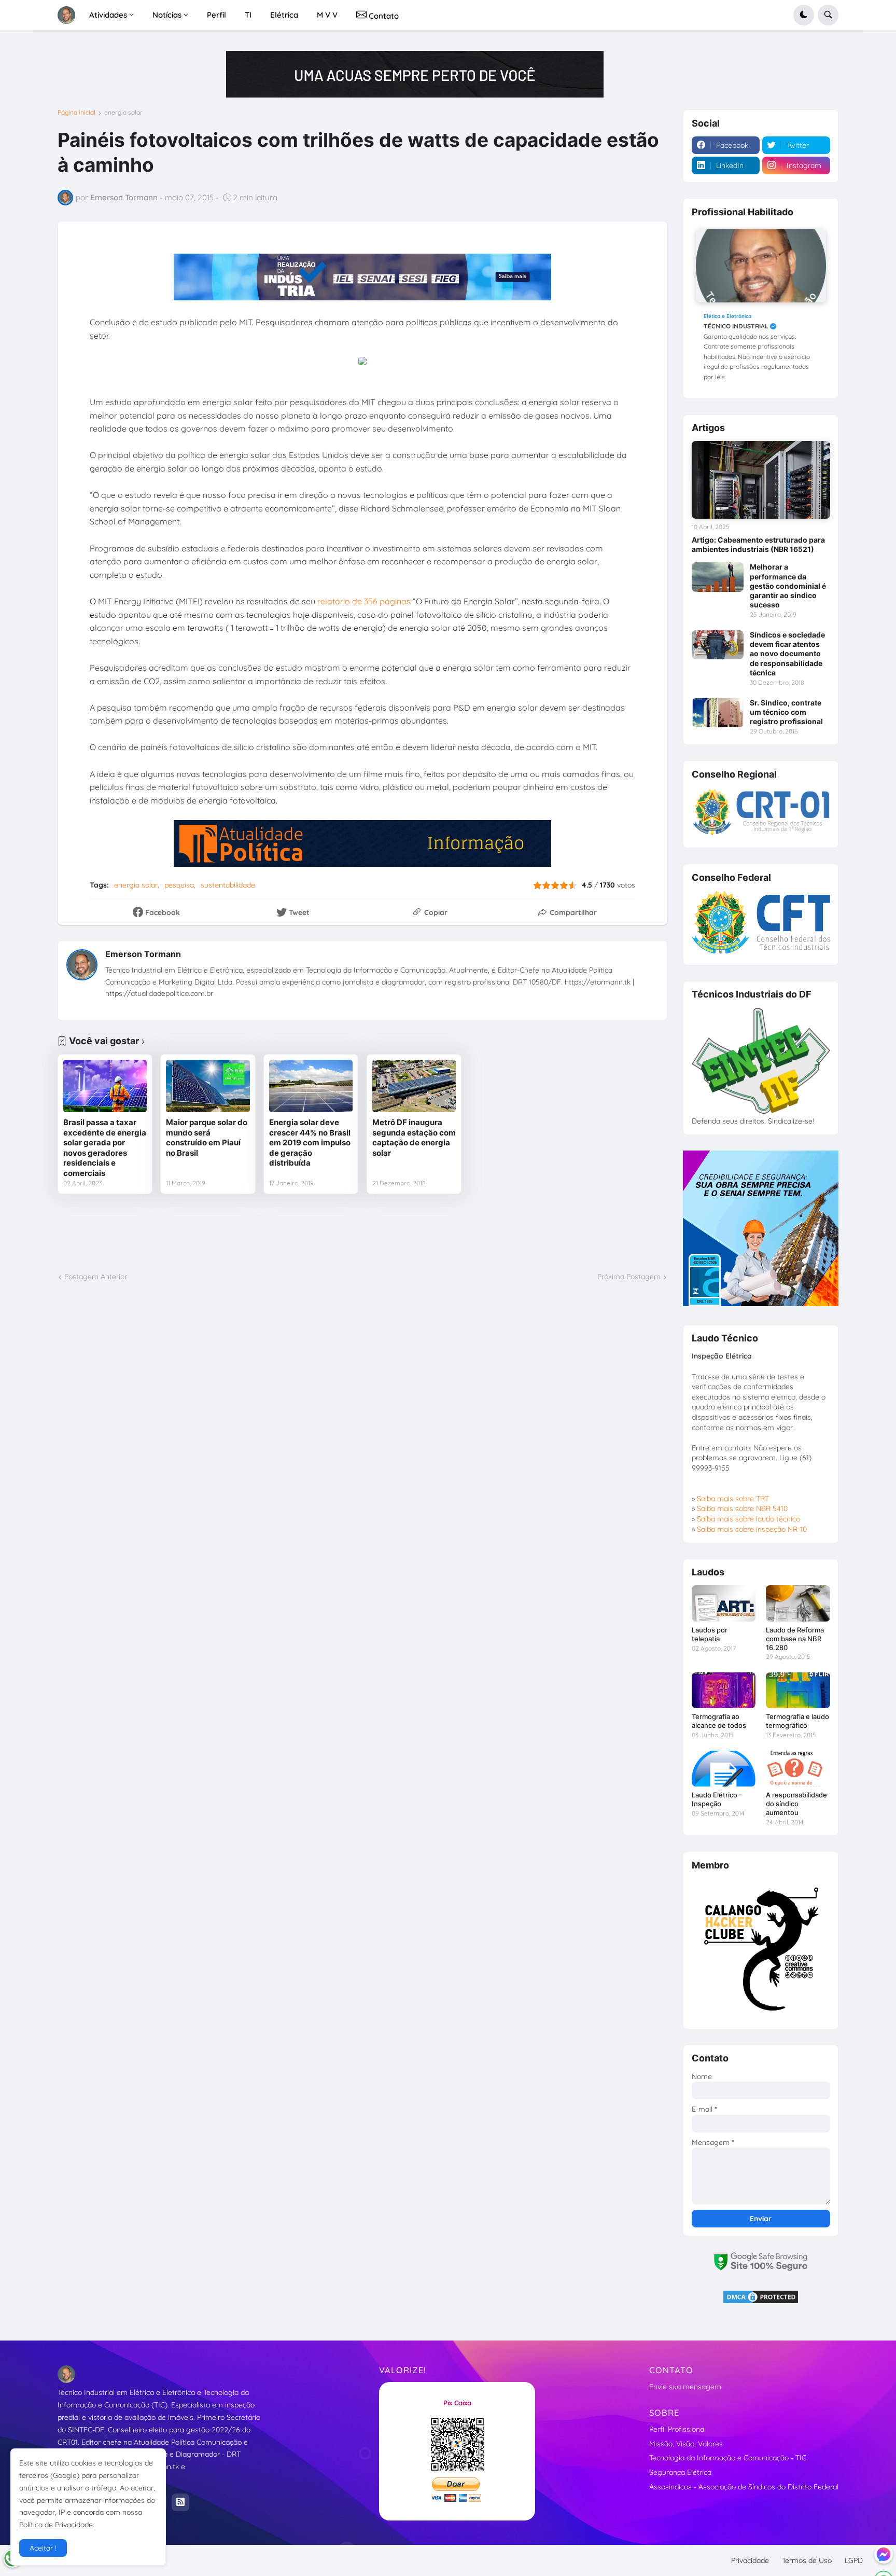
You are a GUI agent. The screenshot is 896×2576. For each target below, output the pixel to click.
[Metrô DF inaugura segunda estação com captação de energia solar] (414, 1086)
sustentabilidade (228, 885)
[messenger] (884, 2554)
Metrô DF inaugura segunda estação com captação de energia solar (414, 1138)
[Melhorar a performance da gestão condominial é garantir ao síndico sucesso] (718, 577)
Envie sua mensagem (685, 2387)
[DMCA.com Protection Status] (761, 2302)
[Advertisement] (362, 1233)
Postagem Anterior (96, 1277)
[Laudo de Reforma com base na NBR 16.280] (798, 1603)
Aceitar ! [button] (43, 2548)
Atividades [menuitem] (108, 15)
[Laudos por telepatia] (724, 1603)
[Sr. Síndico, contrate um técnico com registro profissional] (718, 713)
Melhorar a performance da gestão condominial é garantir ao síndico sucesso (788, 586)
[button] (804, 15)
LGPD (854, 2560)
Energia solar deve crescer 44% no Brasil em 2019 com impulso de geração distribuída (310, 1142)
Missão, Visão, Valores (686, 2444)
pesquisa (179, 885)
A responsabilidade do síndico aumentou (796, 1804)
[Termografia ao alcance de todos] (724, 1690)
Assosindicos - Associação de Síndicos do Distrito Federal (744, 2487)
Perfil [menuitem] (216, 15)
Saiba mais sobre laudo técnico (748, 1519)
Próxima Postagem (629, 1277)
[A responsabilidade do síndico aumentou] (798, 1769)
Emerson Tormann (143, 954)
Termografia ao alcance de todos (719, 1721)
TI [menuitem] (248, 15)
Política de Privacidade (56, 2525)
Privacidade (750, 2560)
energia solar (123, 113)
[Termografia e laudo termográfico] (798, 1690)
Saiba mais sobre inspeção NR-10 (752, 1529)
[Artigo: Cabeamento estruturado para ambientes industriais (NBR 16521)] (761, 480)
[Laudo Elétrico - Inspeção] (724, 1769)
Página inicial (76, 113)
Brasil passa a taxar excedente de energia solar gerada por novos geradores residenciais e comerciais (105, 1148)
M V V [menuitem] (327, 15)
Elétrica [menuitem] (284, 15)
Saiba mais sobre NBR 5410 (742, 1508)
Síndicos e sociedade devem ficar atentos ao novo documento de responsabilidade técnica (787, 654)
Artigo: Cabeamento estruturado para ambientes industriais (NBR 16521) (758, 544)
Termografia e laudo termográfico (797, 1721)
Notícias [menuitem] (167, 15)
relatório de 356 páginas (364, 601)
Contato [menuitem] (383, 16)
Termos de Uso (807, 2560)
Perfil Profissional (677, 2429)
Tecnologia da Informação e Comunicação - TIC (728, 2458)
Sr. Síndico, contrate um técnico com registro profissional (786, 712)
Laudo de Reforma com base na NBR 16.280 (795, 1639)
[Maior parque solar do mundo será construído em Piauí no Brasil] (208, 1086)
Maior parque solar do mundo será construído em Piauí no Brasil (207, 1138)
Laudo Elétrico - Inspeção (717, 1799)
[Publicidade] (415, 74)
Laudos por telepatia (710, 1634)
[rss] (180, 2502)
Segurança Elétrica (680, 2472)
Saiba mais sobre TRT (733, 1499)
